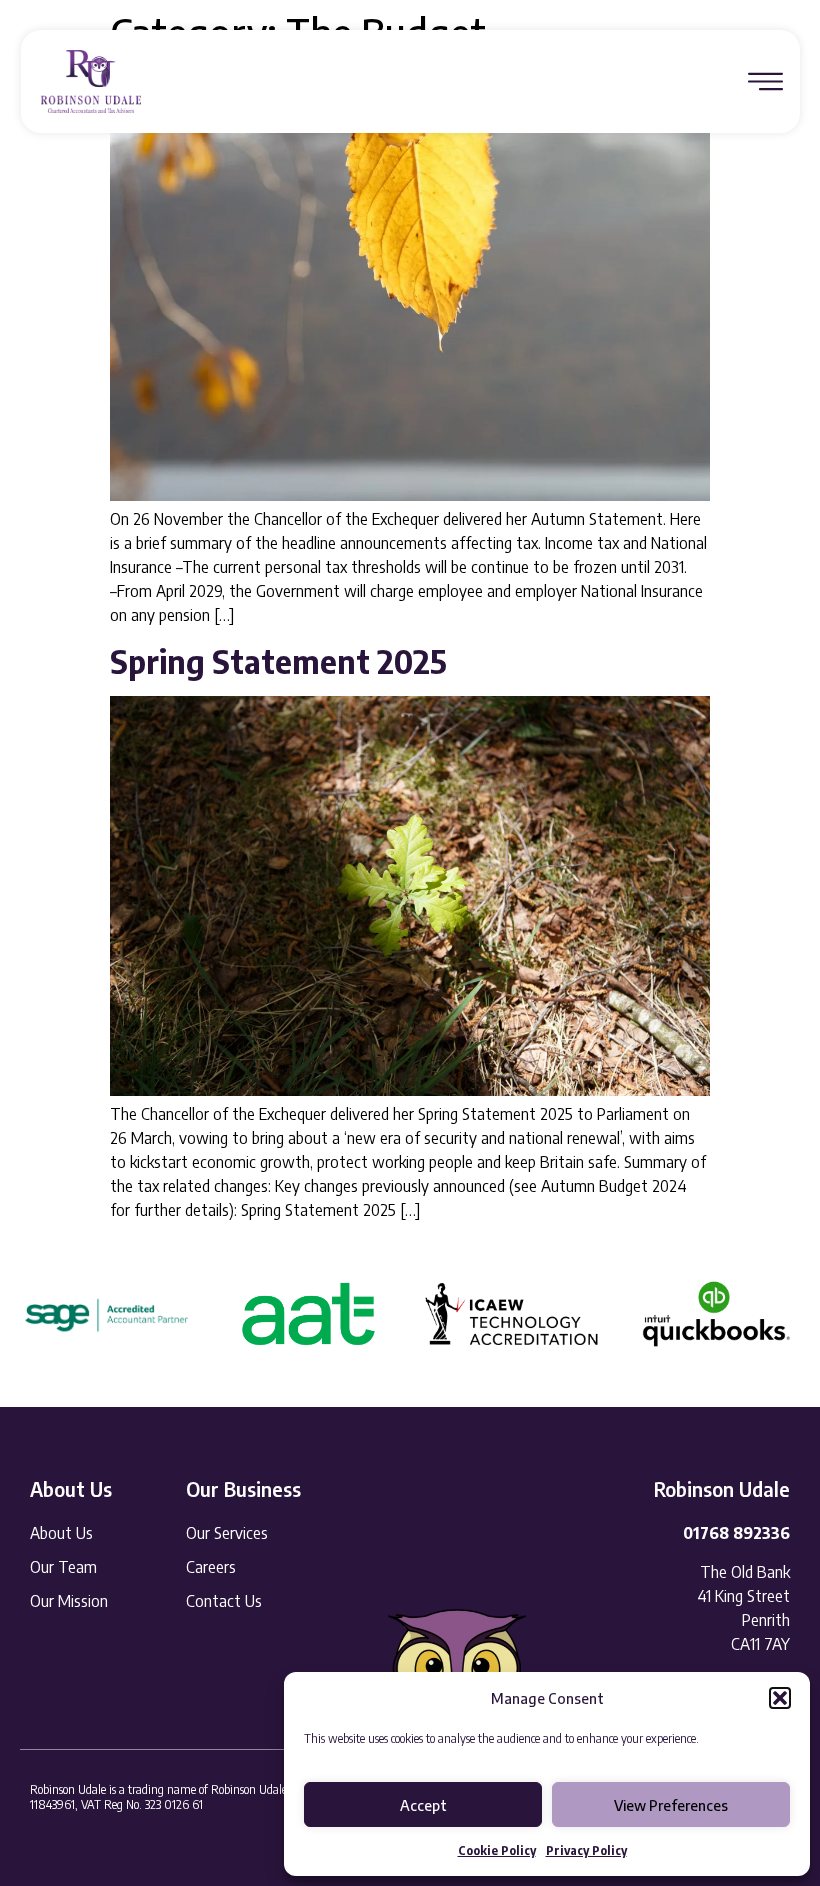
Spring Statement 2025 (278, 661)
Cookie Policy (497, 1850)
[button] (780, 1698)
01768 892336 (736, 1533)
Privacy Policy (586, 1850)
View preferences (671, 1805)
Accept (423, 1805)
